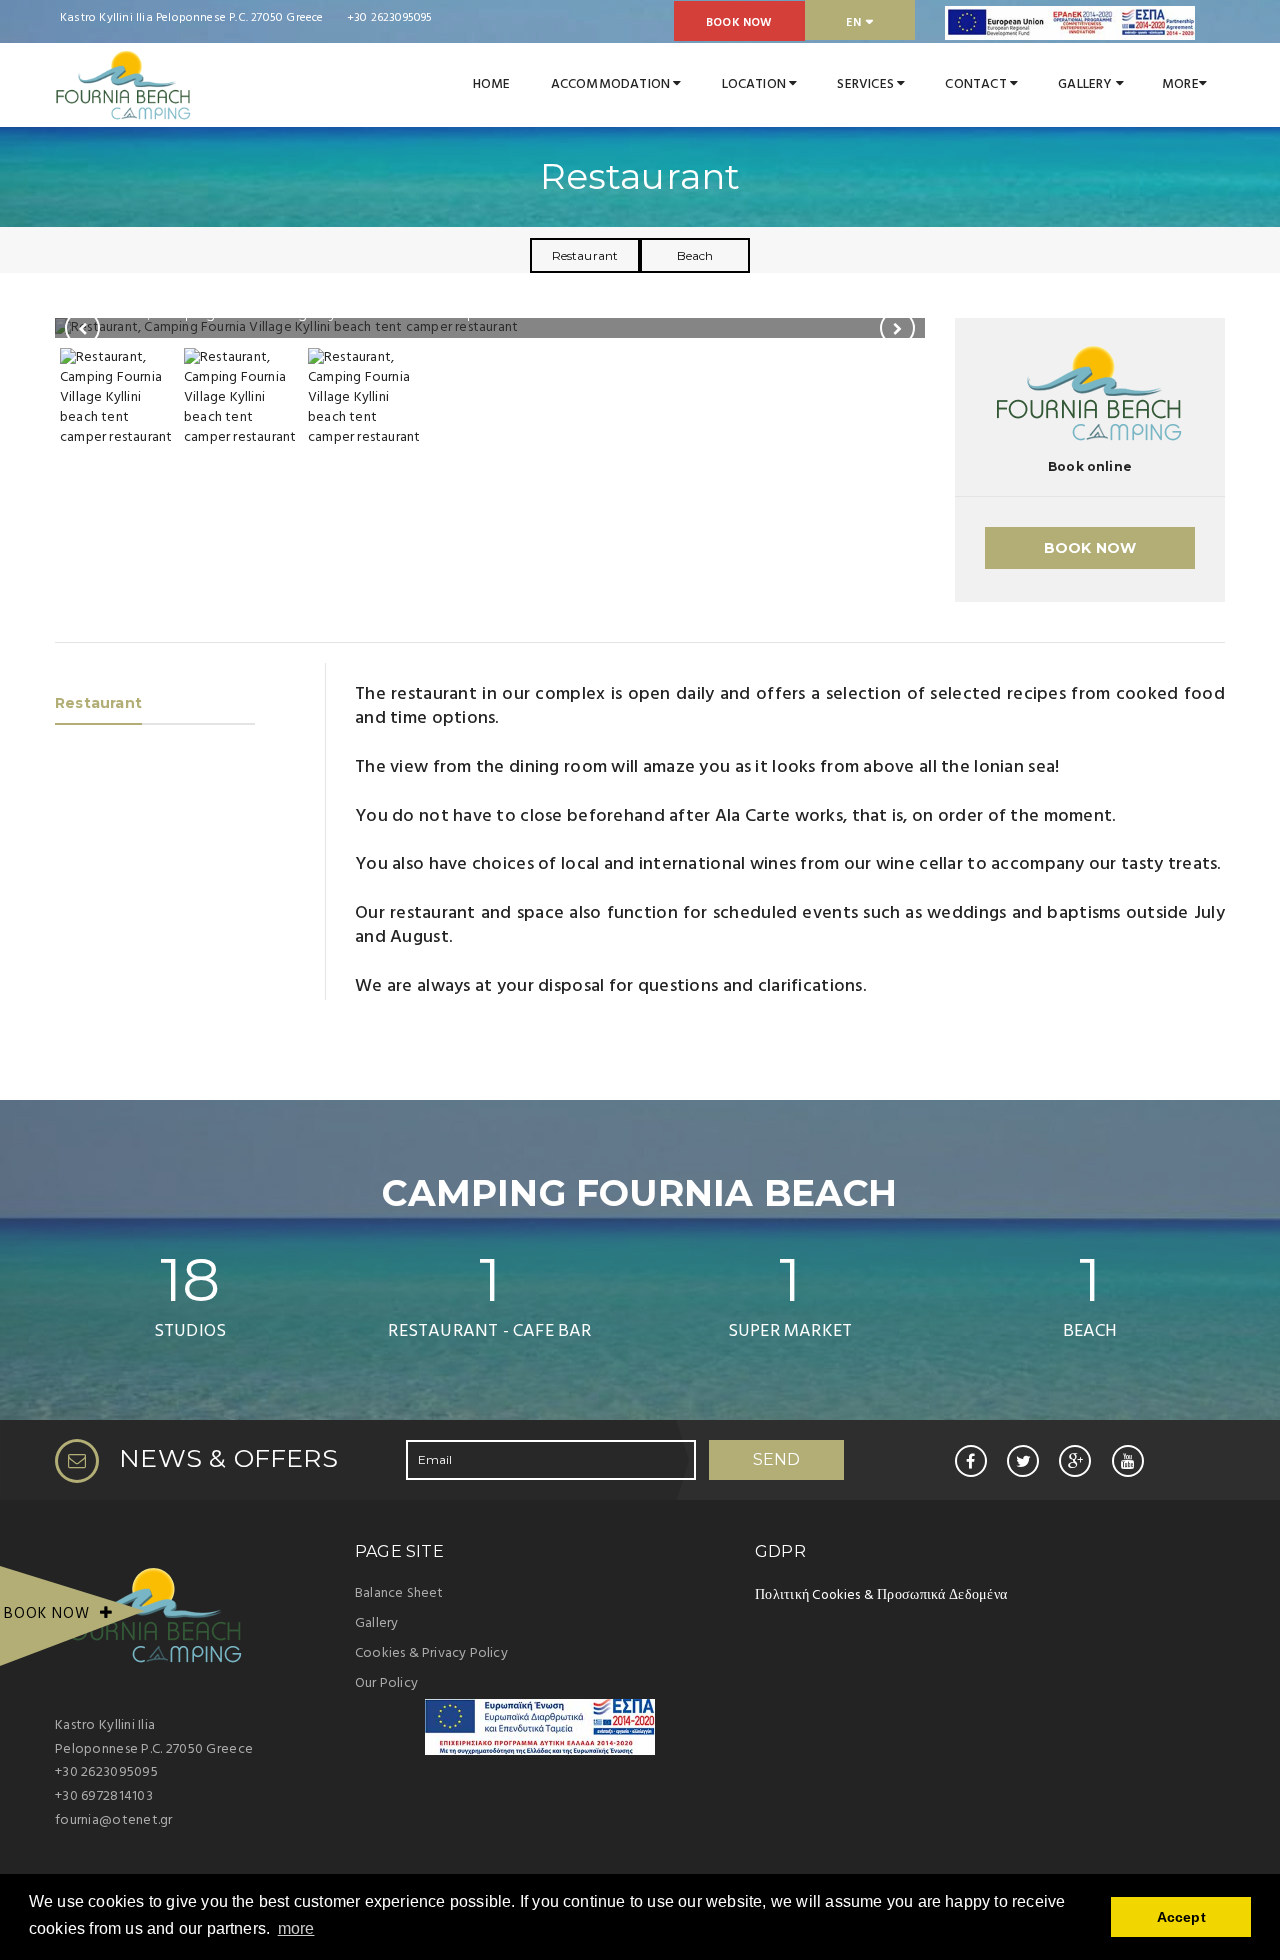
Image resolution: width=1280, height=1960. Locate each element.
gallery (1087, 84)
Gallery (376, 1623)
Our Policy (386, 1683)
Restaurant (585, 255)
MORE (1180, 84)
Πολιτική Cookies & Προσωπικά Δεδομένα (881, 1595)
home (492, 84)
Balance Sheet (399, 1593)
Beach (695, 255)
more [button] (296, 1928)
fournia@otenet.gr (114, 1820)
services (867, 84)
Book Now (739, 23)
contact (977, 84)
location (756, 84)
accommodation (612, 84)
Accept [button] (1181, 1917)
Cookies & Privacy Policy (431, 1653)
